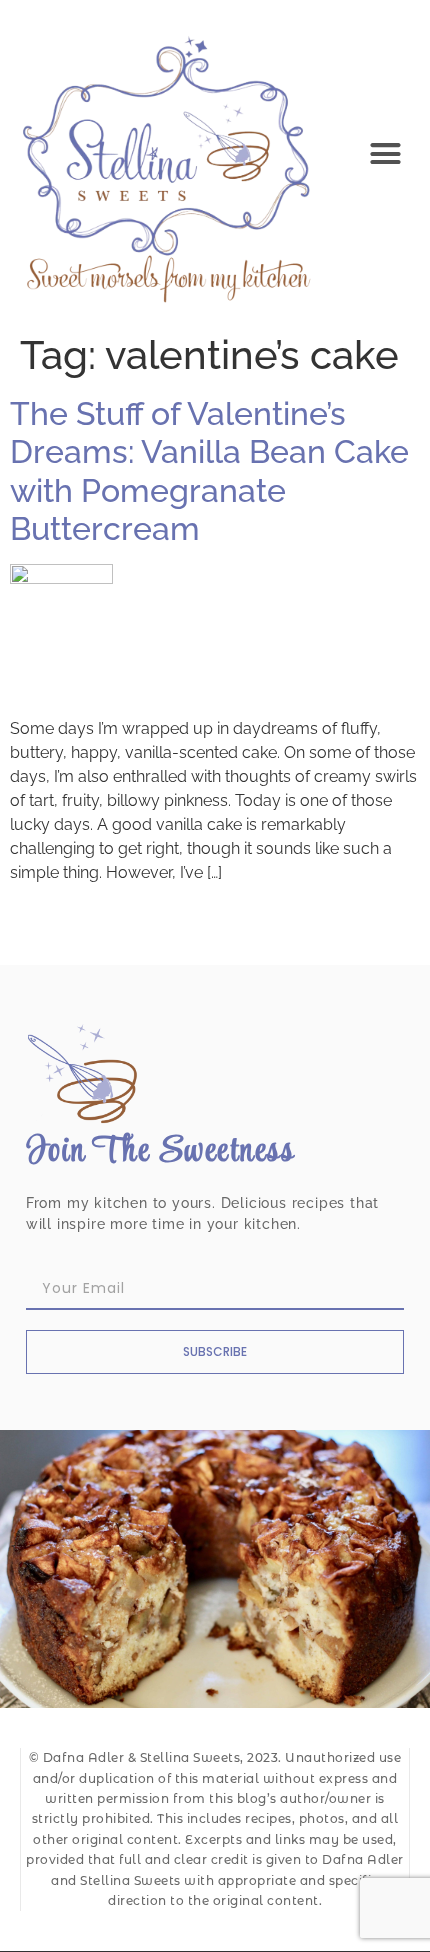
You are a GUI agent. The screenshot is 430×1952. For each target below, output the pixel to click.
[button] (386, 154)
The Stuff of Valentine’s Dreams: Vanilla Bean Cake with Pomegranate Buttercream (209, 471)
